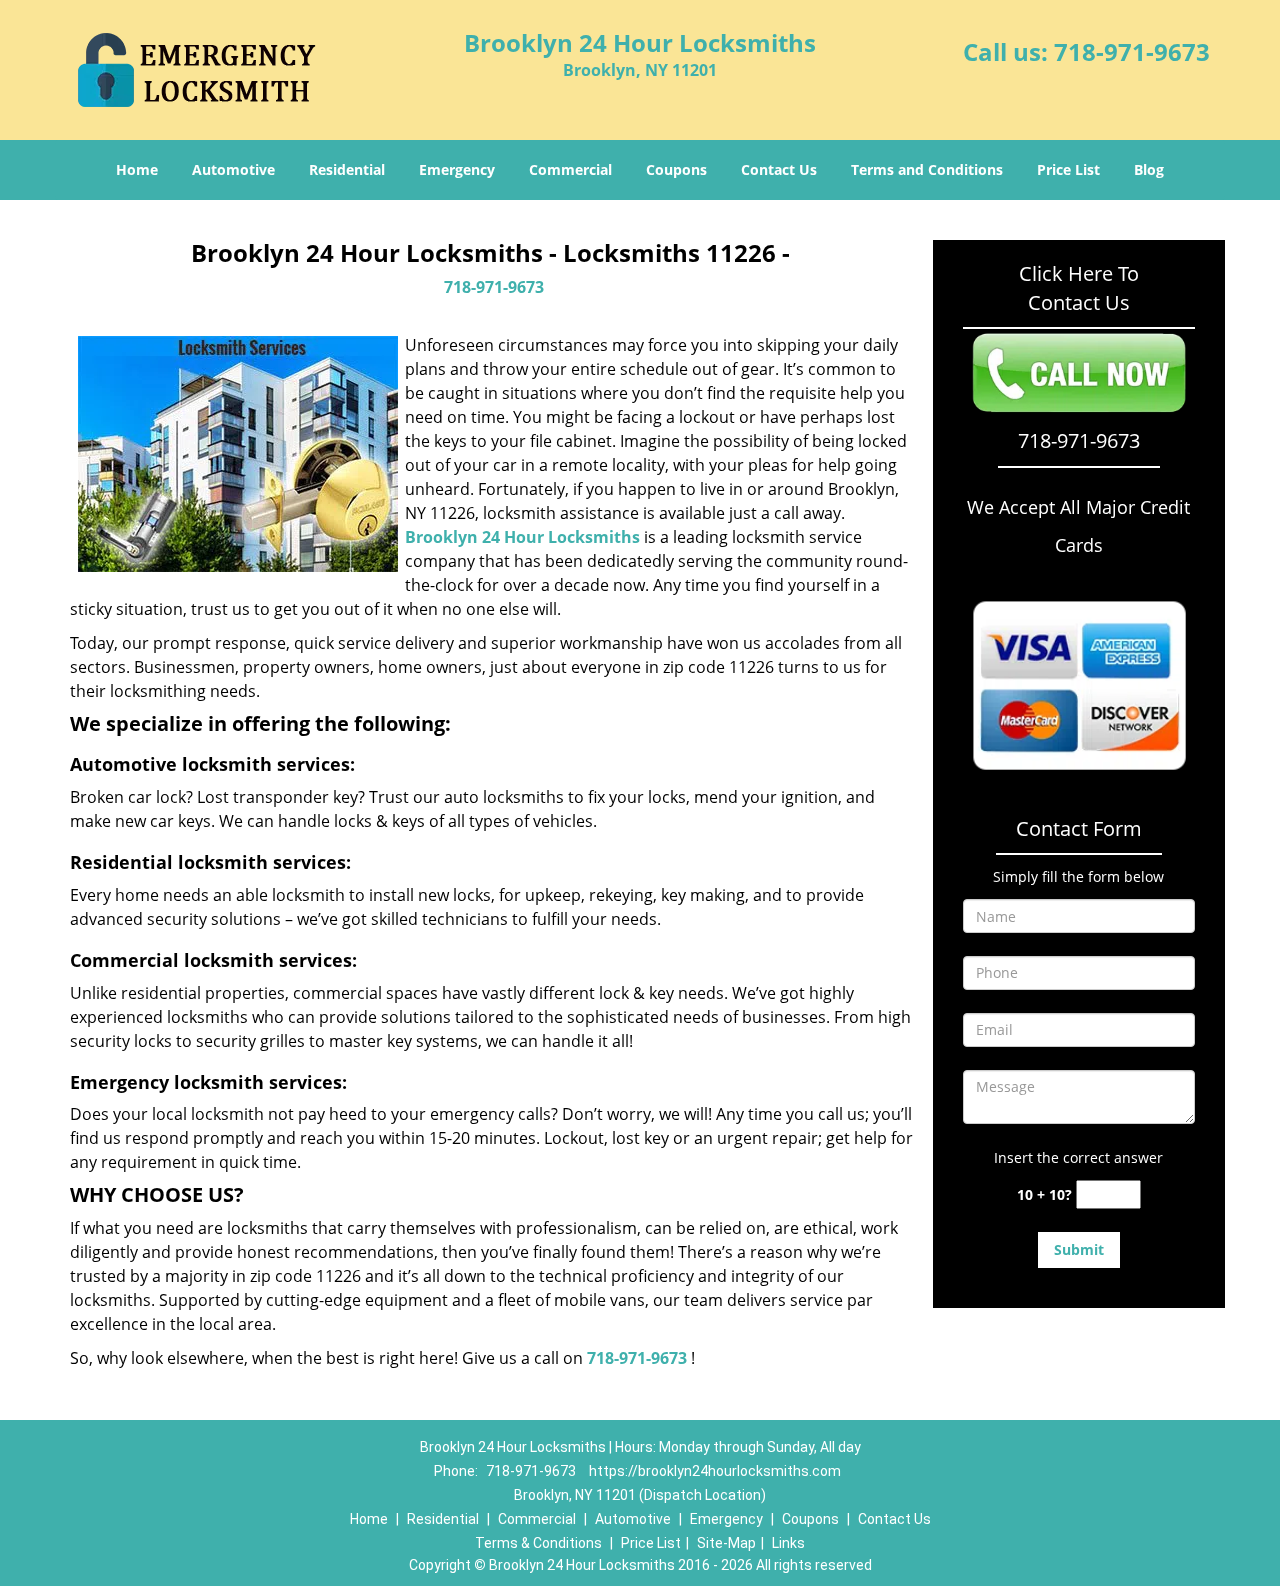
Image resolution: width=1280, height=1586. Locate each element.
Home (137, 169)
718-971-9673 (1132, 51)
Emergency (457, 169)
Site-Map (726, 1543)
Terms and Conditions (927, 169)
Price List (1068, 169)
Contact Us (779, 169)
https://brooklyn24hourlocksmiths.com (715, 1471)
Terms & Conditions (538, 1543)
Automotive (233, 169)
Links (788, 1543)
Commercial (570, 169)
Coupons (676, 169)
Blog (1149, 169)
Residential (347, 169)
